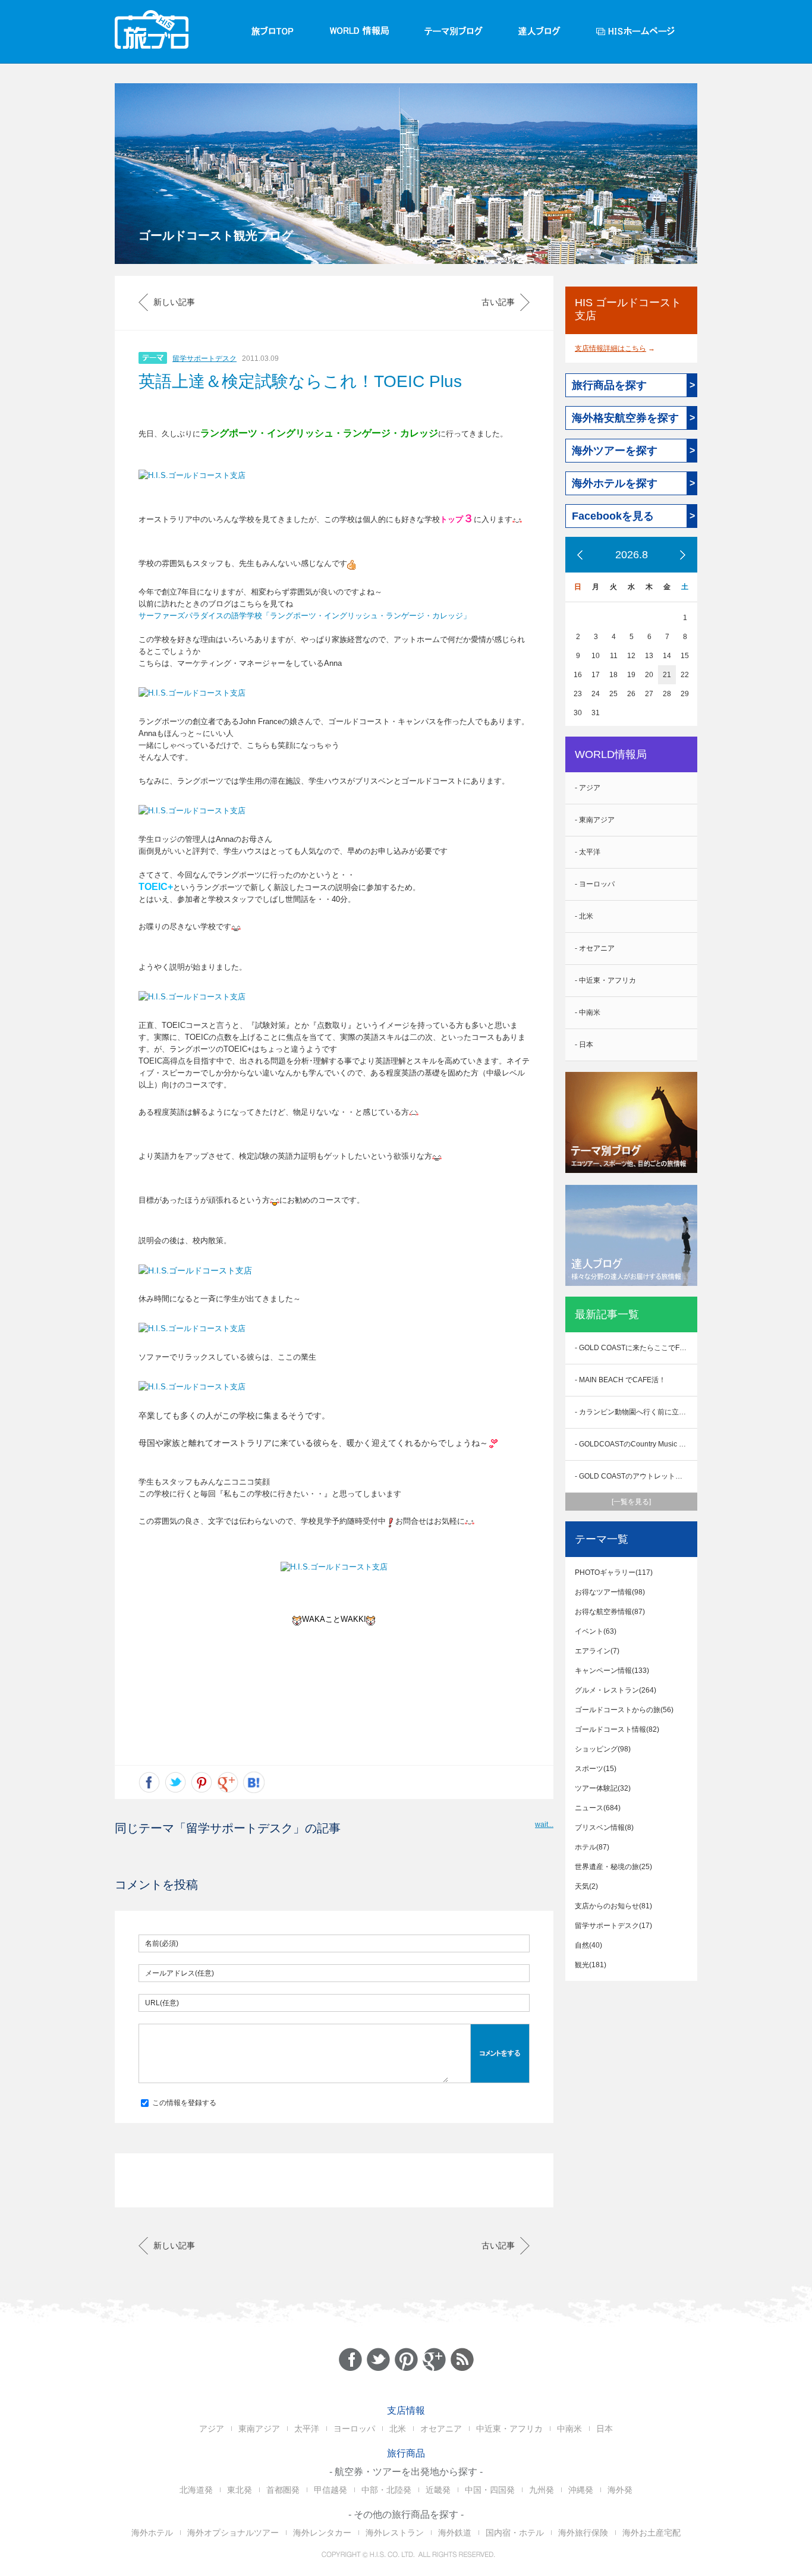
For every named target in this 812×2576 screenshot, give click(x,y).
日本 (605, 2429)
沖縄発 (581, 2490)
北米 (398, 2429)
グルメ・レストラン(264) (616, 1690)
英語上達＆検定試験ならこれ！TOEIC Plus (300, 381)
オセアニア (441, 2429)
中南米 (569, 2429)
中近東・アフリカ (509, 2429)
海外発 (620, 2490)
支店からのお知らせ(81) (613, 1906)
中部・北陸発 (386, 2490)
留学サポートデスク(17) (613, 1926)
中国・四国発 (490, 2490)
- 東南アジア (595, 820)
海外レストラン (395, 2533)
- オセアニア (595, 948)
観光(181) (591, 1965)
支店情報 (406, 2410)
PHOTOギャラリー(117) (614, 1572)
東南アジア (259, 2429)
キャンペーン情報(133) (612, 1671)
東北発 (240, 2490)
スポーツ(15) (596, 1769)
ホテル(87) (592, 1847)
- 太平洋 (588, 852)
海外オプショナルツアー (233, 2533)
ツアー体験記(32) (603, 1788)
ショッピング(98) (603, 1749)
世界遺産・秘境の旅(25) (613, 1867)
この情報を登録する (183, 2103)
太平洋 (307, 2429)
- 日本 (584, 1045)
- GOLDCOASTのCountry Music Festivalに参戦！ (636, 1444)
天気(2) (586, 1886)
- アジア (588, 788)
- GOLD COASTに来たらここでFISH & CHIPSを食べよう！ (636, 1348)
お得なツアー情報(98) (610, 1592)
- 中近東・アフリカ (605, 980)
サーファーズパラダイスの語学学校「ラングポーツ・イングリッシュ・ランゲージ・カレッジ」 (305, 616)
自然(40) (588, 1945)
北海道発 (196, 2490)
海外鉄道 (455, 2533)
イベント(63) (596, 1631)
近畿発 (438, 2490)
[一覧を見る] (631, 1502)
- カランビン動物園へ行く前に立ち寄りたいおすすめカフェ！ (636, 1412)
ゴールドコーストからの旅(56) (624, 1710)
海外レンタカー (322, 2533)
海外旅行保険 (583, 2533)
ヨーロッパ (354, 2429)
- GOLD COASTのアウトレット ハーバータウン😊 (636, 1476)
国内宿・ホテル (515, 2533)
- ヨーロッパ (595, 884)
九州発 (542, 2490)
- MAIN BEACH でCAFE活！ (620, 1380)
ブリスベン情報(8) (604, 1828)
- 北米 (584, 916)
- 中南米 (588, 1012)
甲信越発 (331, 2490)
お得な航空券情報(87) (610, 1612)
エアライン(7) (597, 1651)
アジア (212, 2429)
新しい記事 (174, 302)
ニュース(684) (598, 1808)
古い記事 (498, 302)
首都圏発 (283, 2490)
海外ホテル (152, 2533)
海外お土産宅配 (652, 2533)
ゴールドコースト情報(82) (617, 1729)
